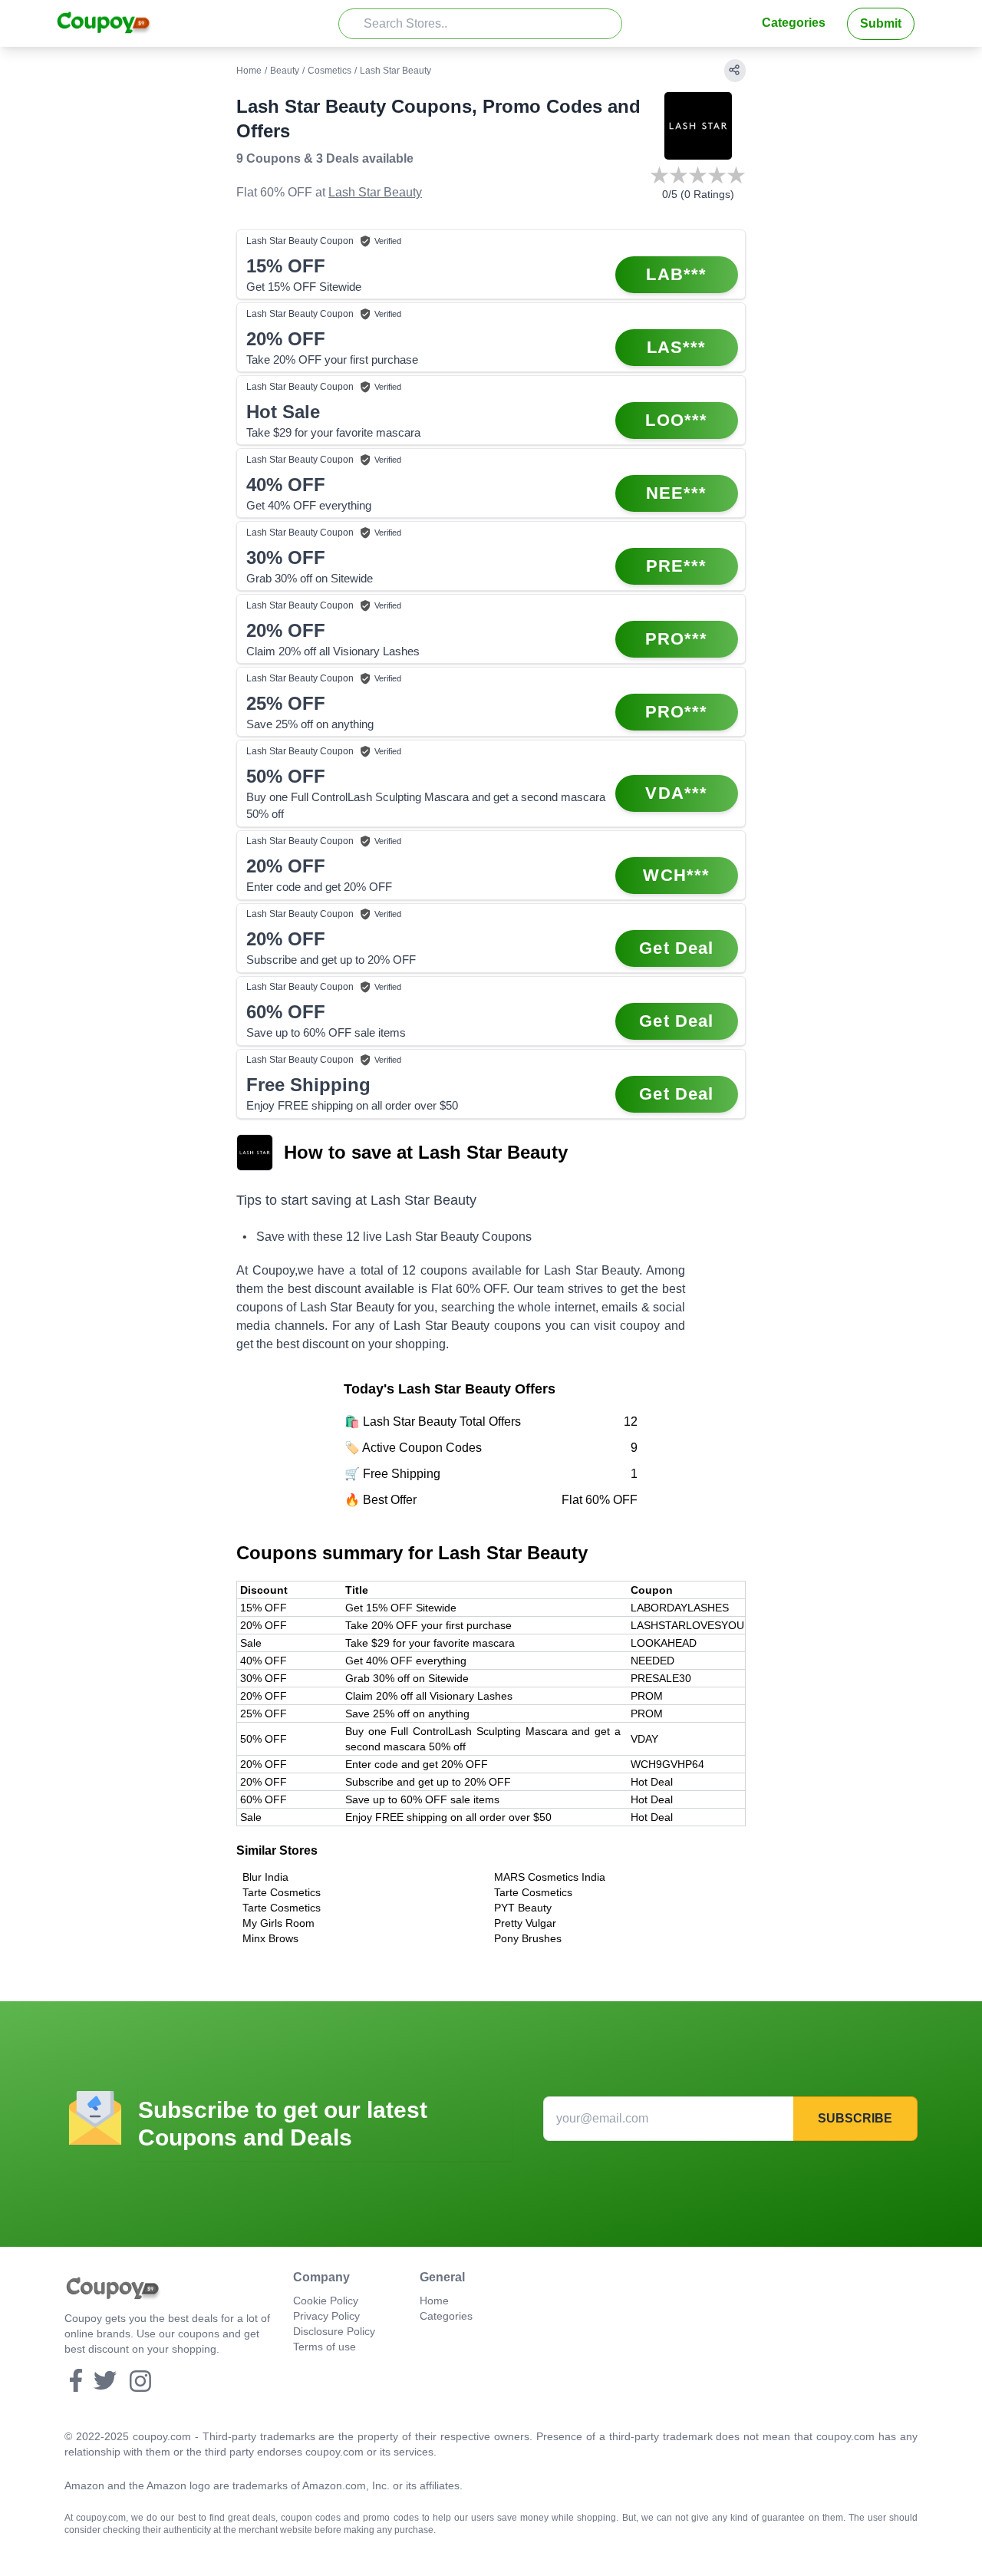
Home (249, 71)
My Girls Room (278, 1923)
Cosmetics (330, 71)
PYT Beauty (523, 1908)
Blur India (265, 1877)
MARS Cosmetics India (550, 1877)
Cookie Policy (326, 2301)
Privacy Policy (326, 2316)
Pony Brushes (528, 1938)
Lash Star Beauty (375, 192)
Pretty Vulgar (525, 1923)
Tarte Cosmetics (282, 1892)
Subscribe (855, 2118)
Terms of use (325, 2347)
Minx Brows (270, 1938)
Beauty (285, 71)
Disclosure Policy (334, 2331)
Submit (881, 23)
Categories (794, 23)
